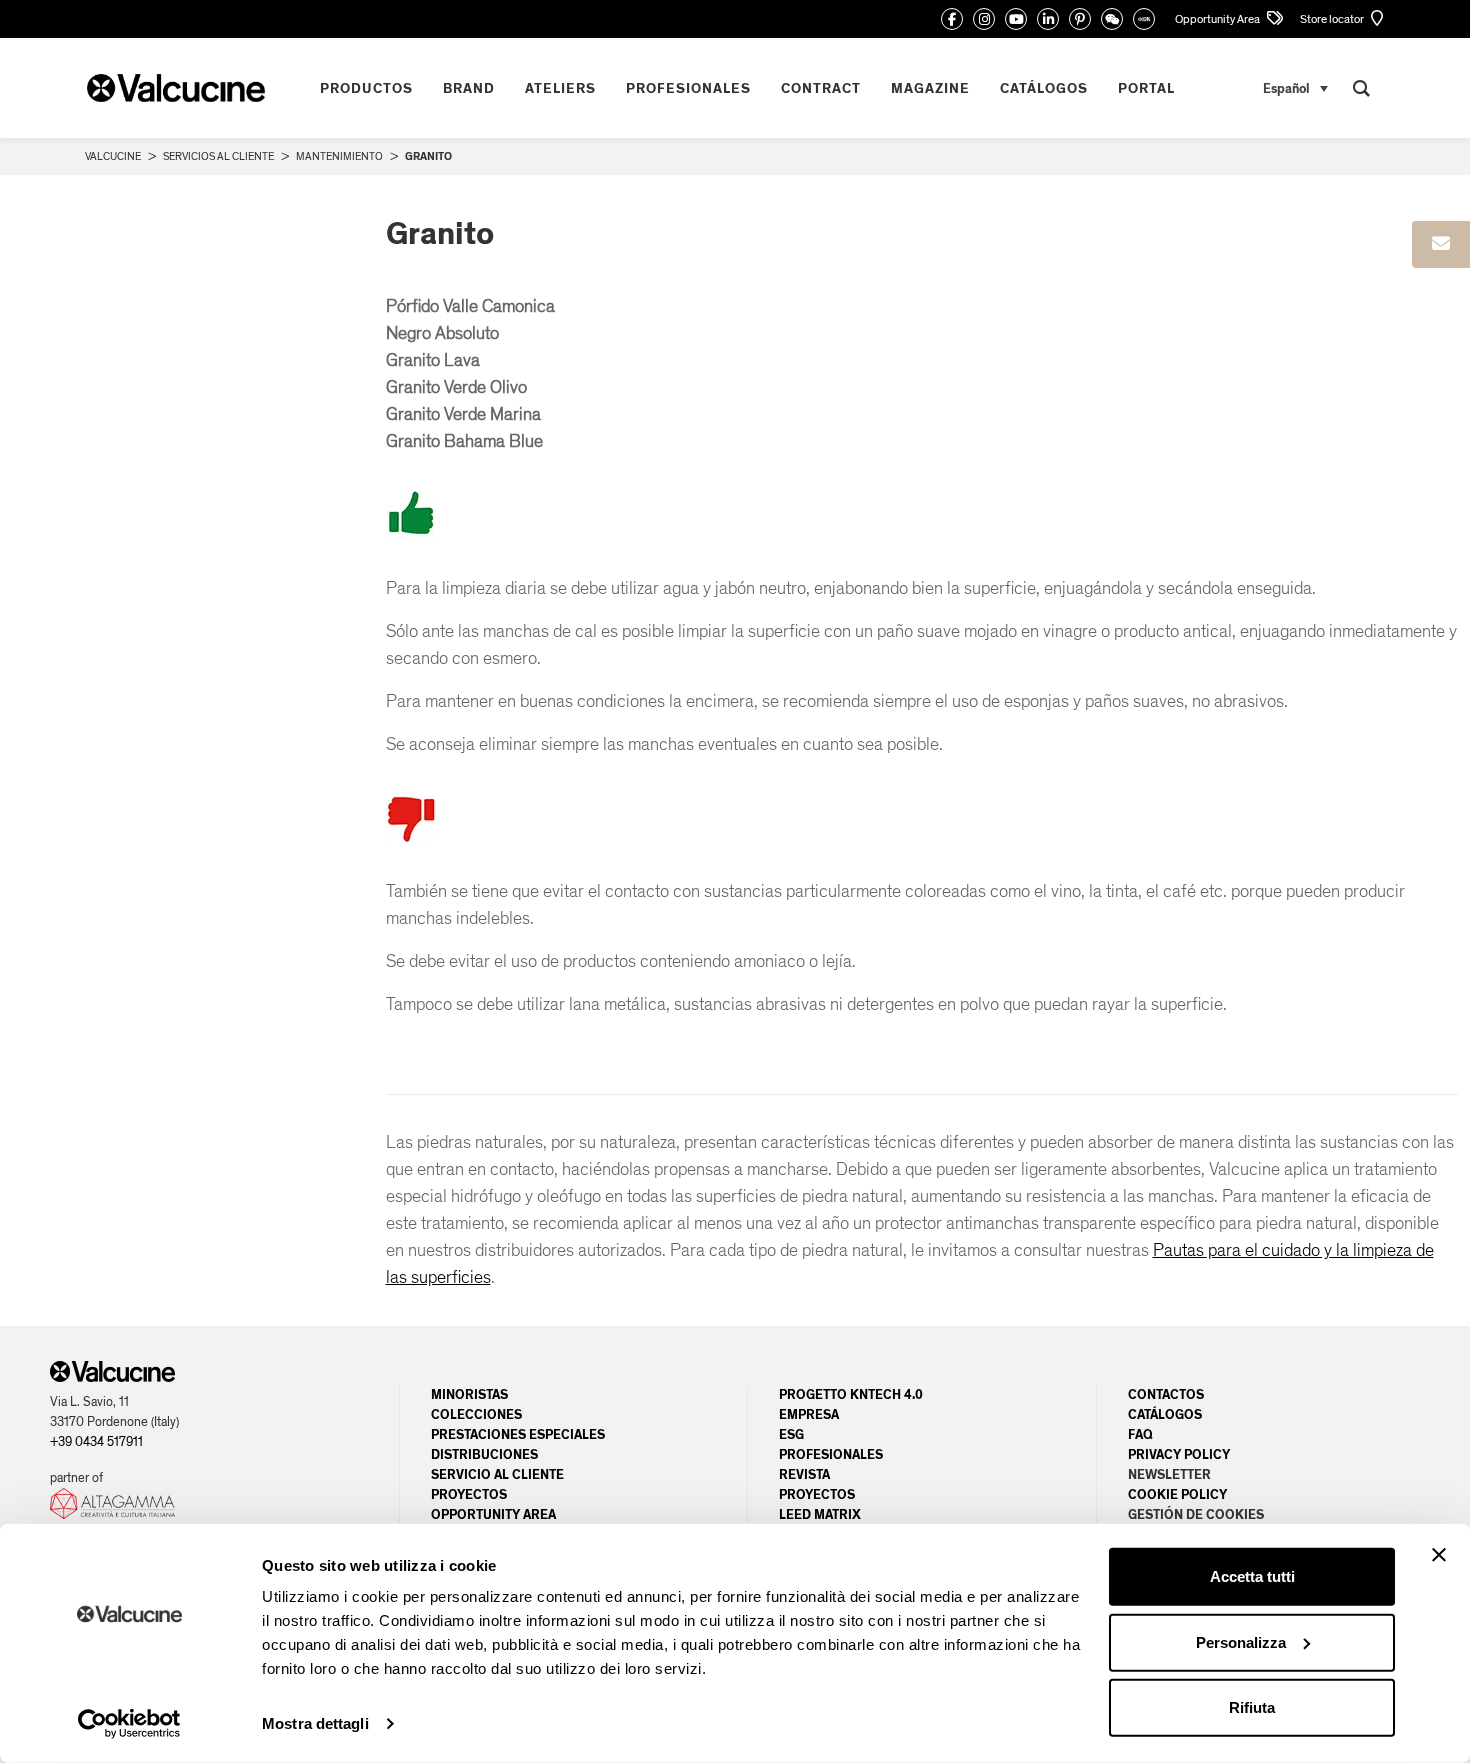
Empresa (809, 1415)
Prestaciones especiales (518, 1435)
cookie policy (1177, 1495)
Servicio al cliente (497, 1475)
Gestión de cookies (1196, 1515)
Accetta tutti (1252, 1576)
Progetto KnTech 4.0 (851, 1395)
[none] (1295, 88)
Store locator (1333, 19)
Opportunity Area (1218, 19)
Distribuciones (484, 1455)
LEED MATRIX (820, 1515)
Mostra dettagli (315, 1723)
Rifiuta (1252, 1707)
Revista (804, 1475)
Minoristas (469, 1395)
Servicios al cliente (218, 156)
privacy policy (1179, 1455)
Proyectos (469, 1495)
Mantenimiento (339, 156)
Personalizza (1241, 1641)
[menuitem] (1295, 88)
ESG (791, 1435)
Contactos (1166, 1395)
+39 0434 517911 (96, 1442)
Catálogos (1165, 1415)
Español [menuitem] (1286, 88)
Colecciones (476, 1415)
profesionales (831, 1455)
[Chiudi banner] (1439, 1555)
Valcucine (113, 156)
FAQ (1140, 1435)
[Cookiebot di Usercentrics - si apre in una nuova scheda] (129, 1724)
